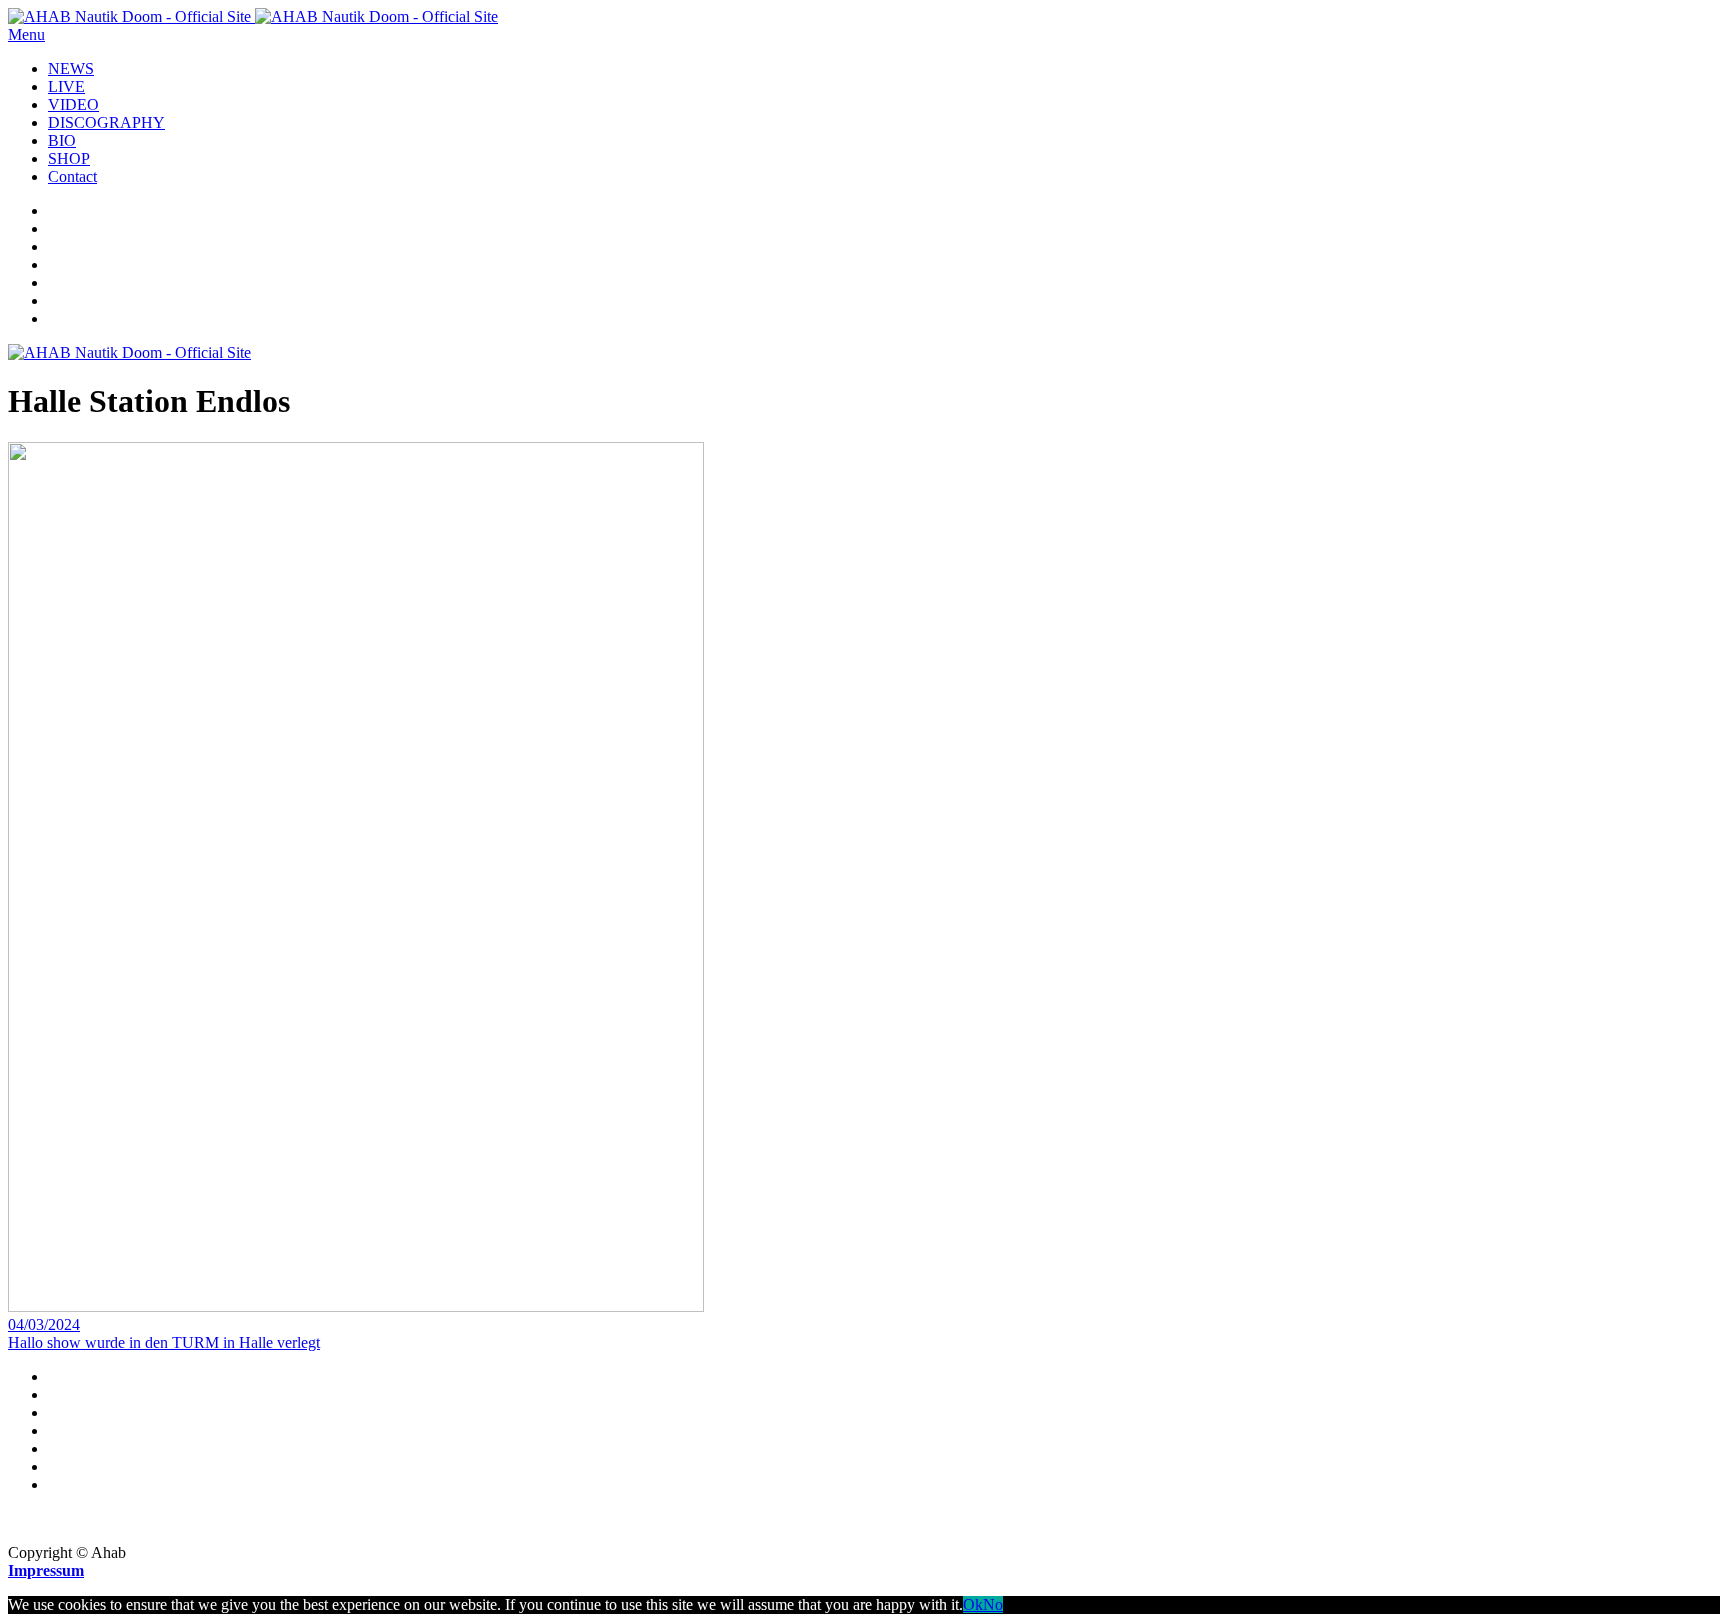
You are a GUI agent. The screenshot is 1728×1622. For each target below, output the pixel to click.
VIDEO (73, 104)
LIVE (66, 86)
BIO (62, 140)
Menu (26, 34)
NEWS (71, 68)
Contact (72, 176)
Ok (973, 1604)
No (993, 1604)
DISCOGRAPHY (106, 122)
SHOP (69, 158)
